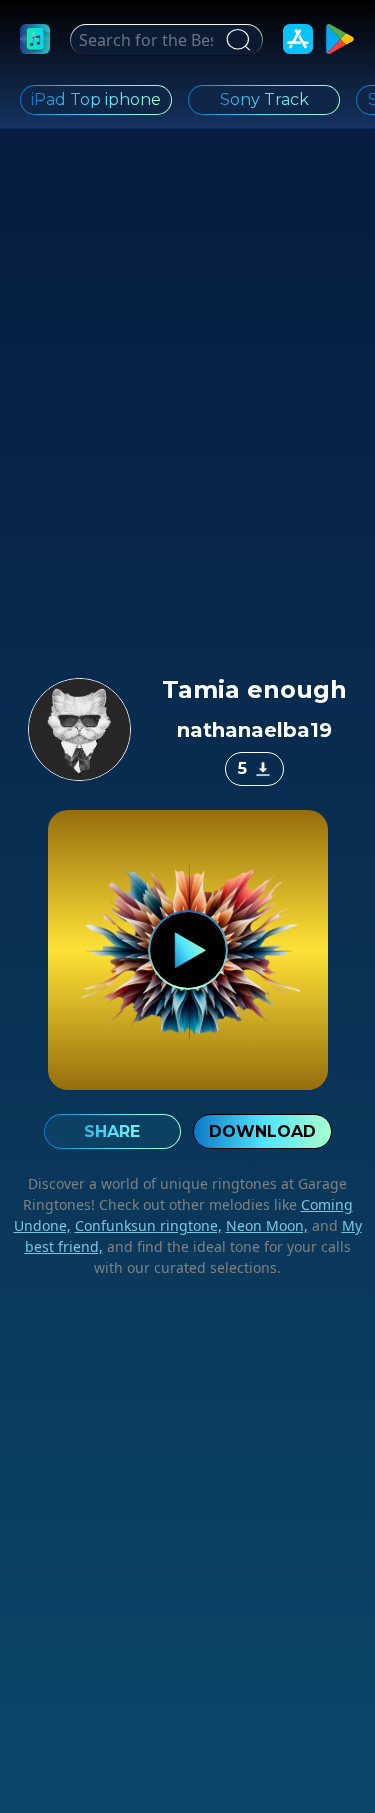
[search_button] (235, 40)
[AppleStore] (298, 39)
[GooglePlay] (340, 39)
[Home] (35, 39)
